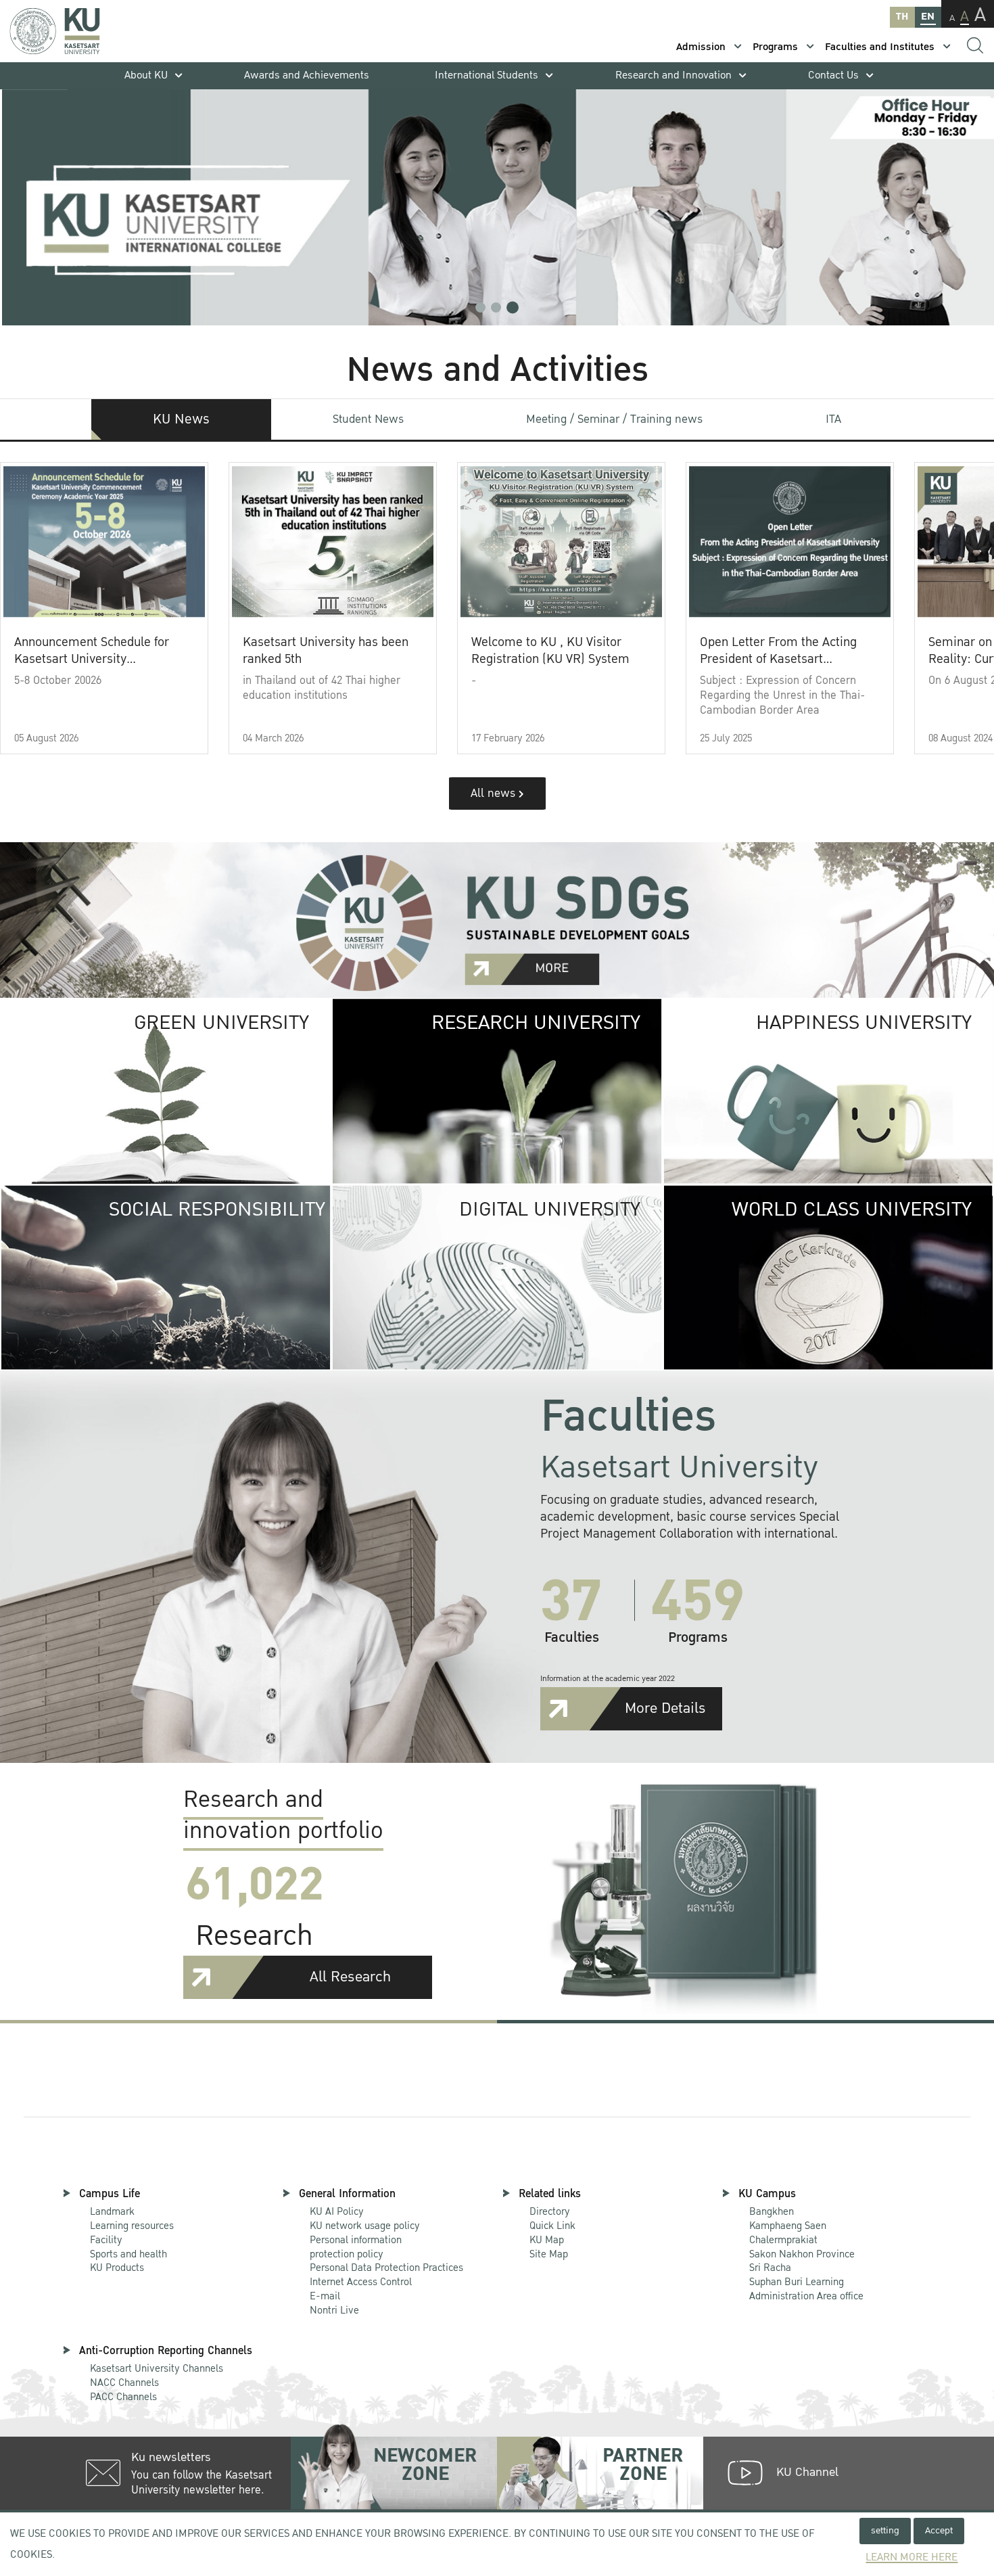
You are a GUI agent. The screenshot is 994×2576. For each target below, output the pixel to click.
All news (495, 793)
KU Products (117, 2268)
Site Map (549, 2254)
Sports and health (128, 2254)
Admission (701, 47)
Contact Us (833, 75)
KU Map (547, 2240)
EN (928, 17)
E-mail (325, 2296)
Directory (550, 2211)
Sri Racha (770, 2268)
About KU (146, 75)
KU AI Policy (337, 2211)
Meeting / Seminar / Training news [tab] (614, 419)
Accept (939, 2530)
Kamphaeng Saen (788, 2226)
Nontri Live (334, 2310)
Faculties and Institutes (880, 47)
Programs (775, 47)
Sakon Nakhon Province (802, 2248)
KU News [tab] (181, 419)
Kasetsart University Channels (157, 2368)
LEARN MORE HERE (912, 2557)
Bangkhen (772, 2211)
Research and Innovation (673, 75)
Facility (106, 2240)
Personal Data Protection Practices (386, 2268)
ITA (833, 419)
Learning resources (132, 2226)
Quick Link (552, 2226)
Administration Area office (806, 2290)
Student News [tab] (368, 419)
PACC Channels (123, 2397)
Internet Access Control (361, 2282)
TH (902, 17)
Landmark (112, 2211)
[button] (480, 307)
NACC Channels (124, 2383)
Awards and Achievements (307, 75)
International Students (487, 75)
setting (885, 2530)
